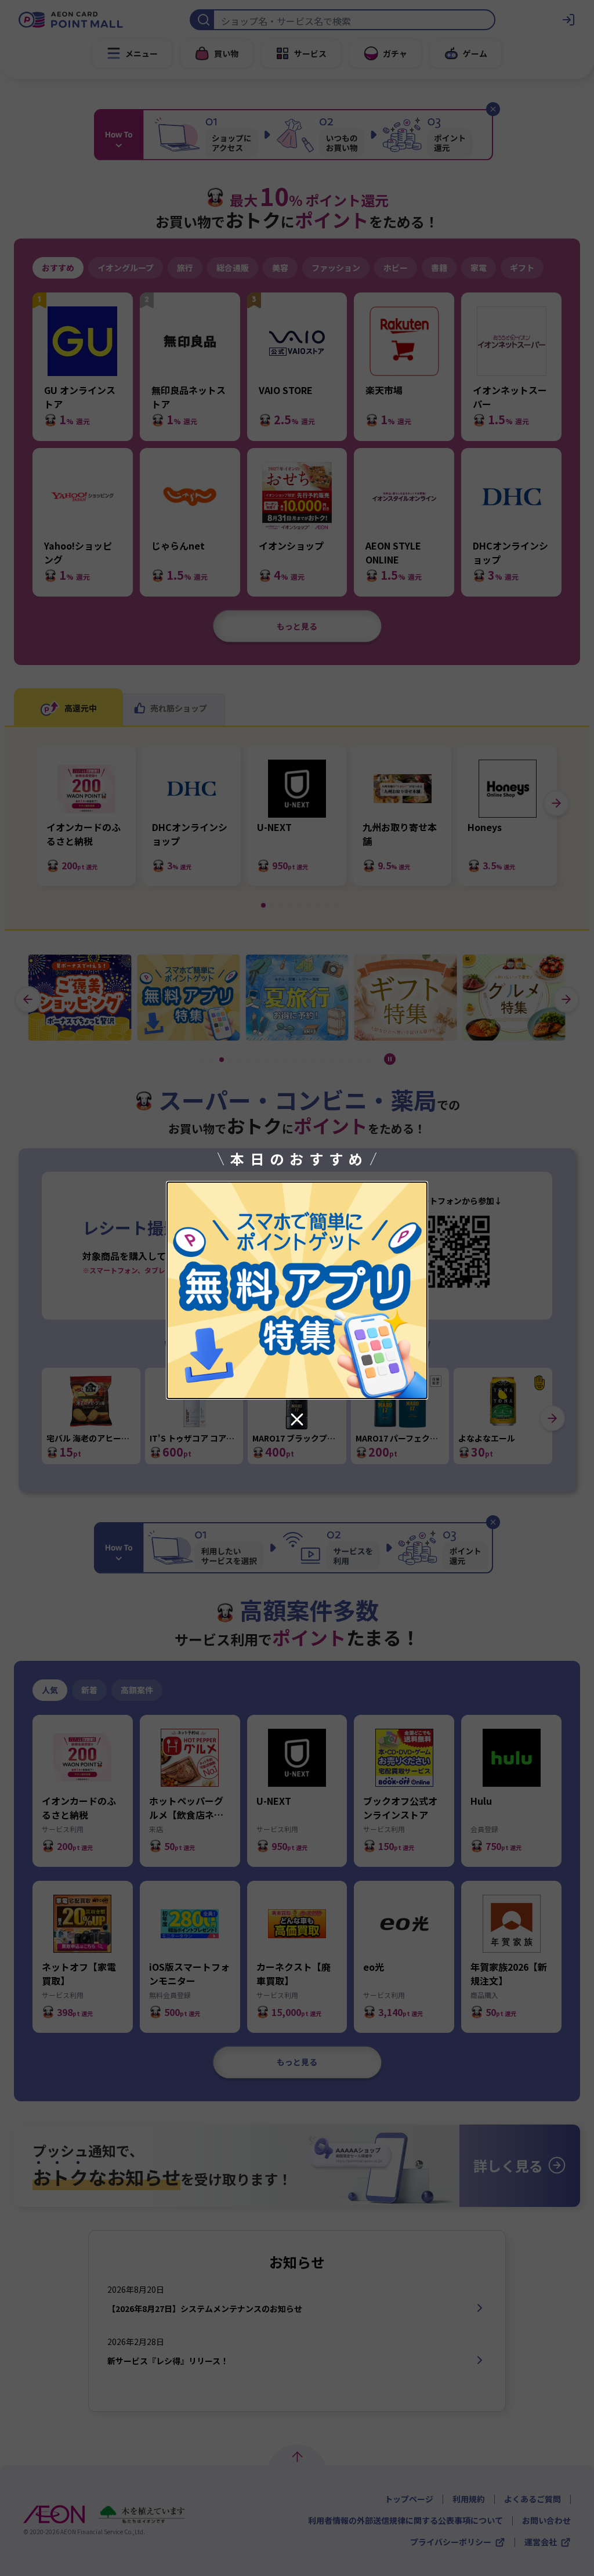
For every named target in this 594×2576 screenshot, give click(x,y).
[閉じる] (297, 1419)
